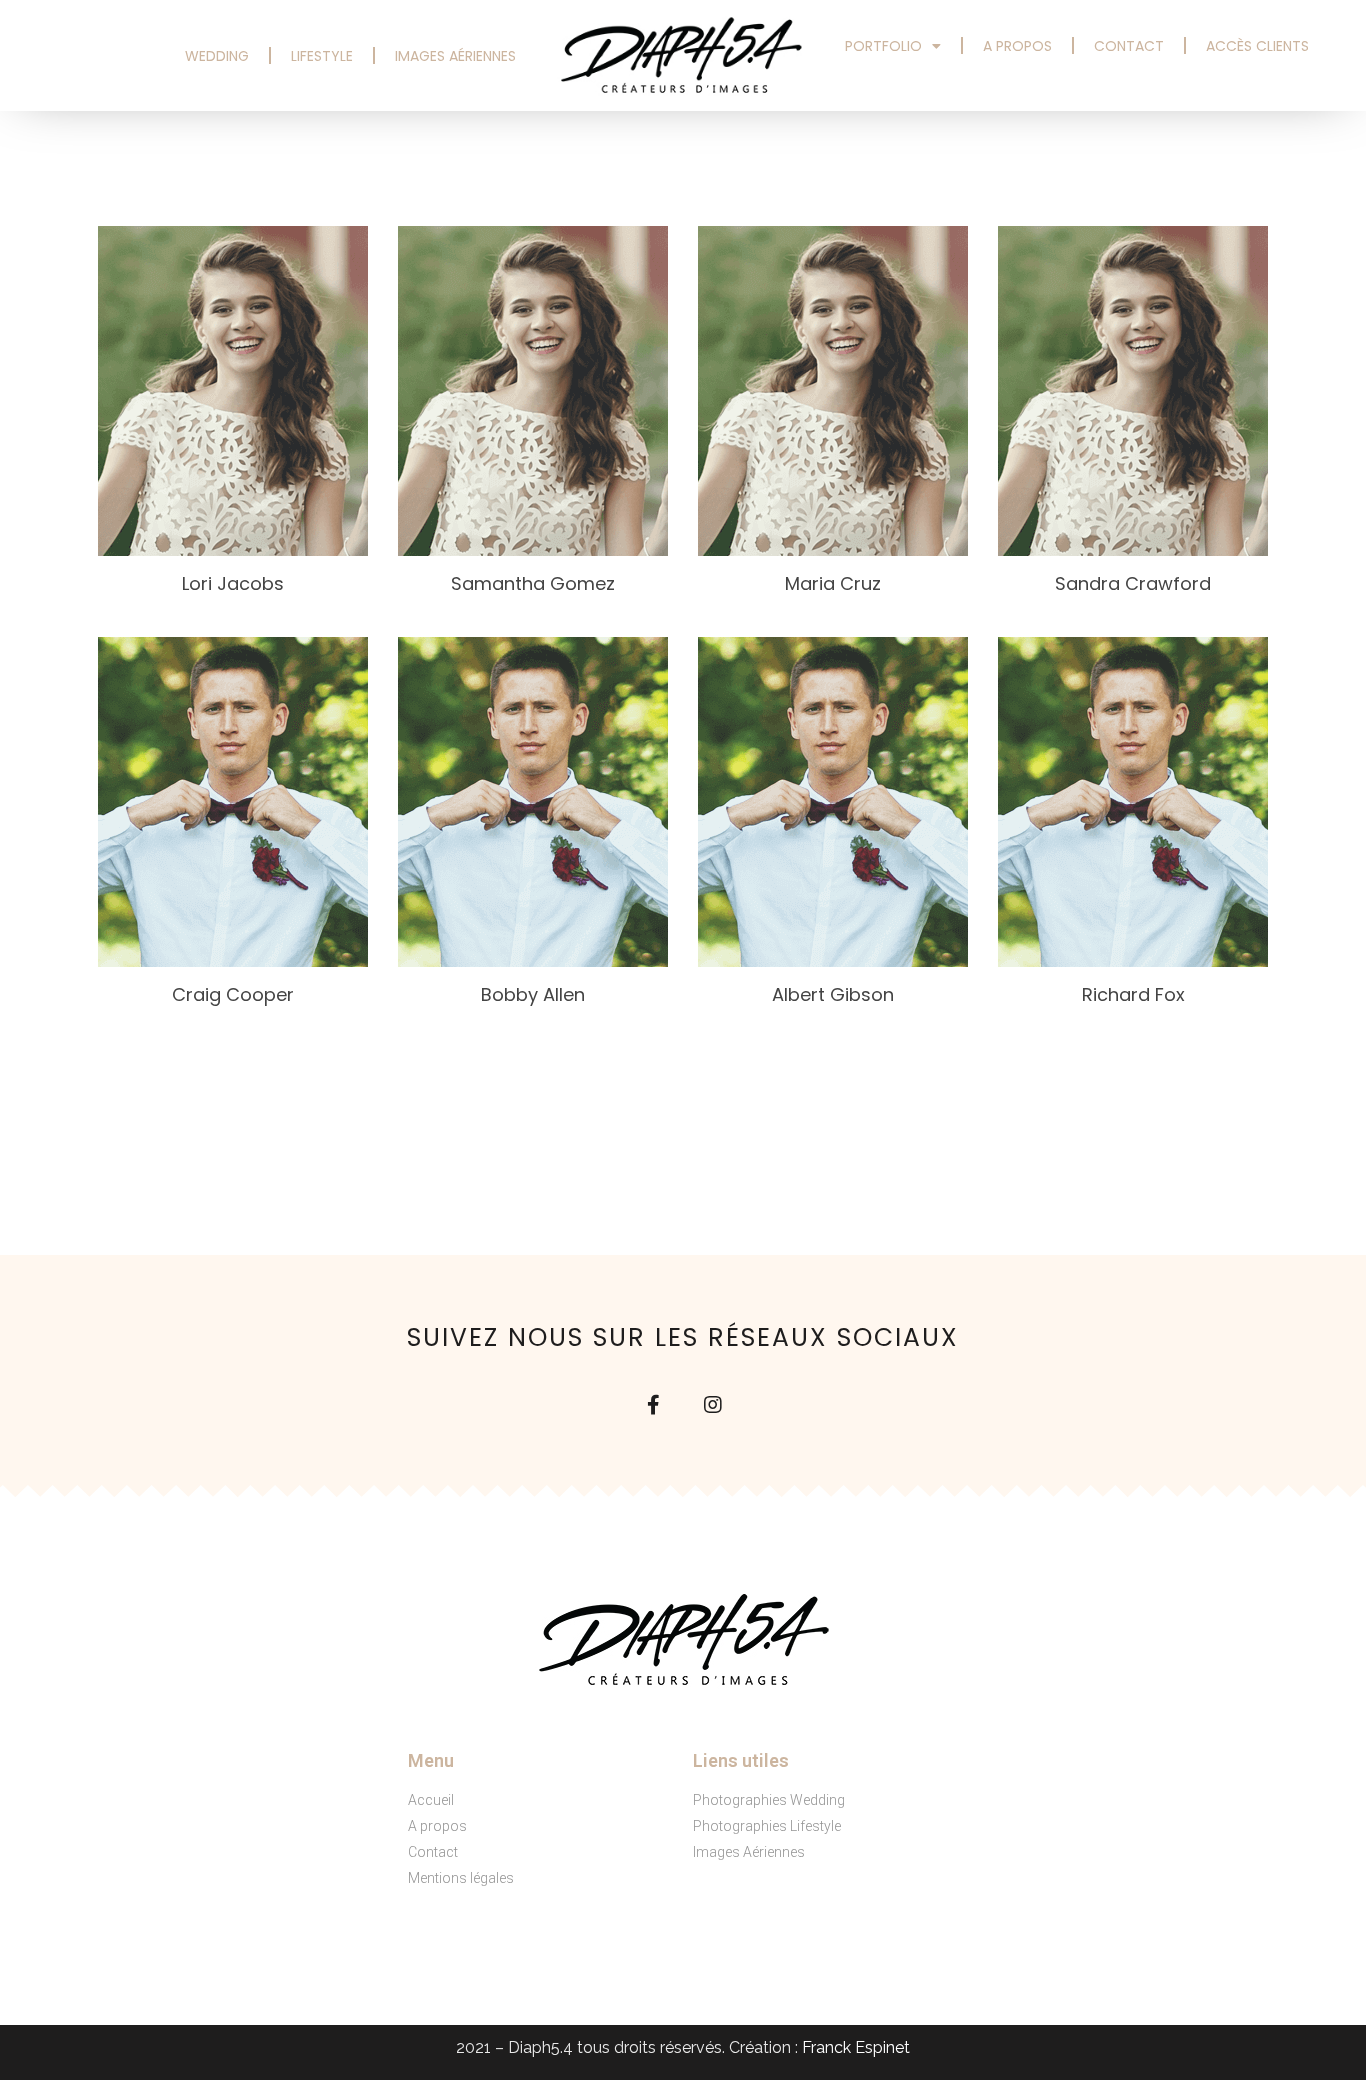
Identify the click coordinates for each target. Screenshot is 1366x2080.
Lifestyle (322, 56)
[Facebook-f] (653, 1405)
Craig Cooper (233, 994)
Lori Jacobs (233, 583)
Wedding (217, 56)
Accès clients (1257, 46)
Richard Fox (1133, 994)
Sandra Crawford (1133, 583)
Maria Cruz (833, 583)
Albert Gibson (833, 994)
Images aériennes (455, 56)
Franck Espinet (856, 2047)
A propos (1017, 46)
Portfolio (883, 46)
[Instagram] (713, 1405)
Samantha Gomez (533, 583)
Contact (1129, 46)
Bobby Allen (533, 994)
